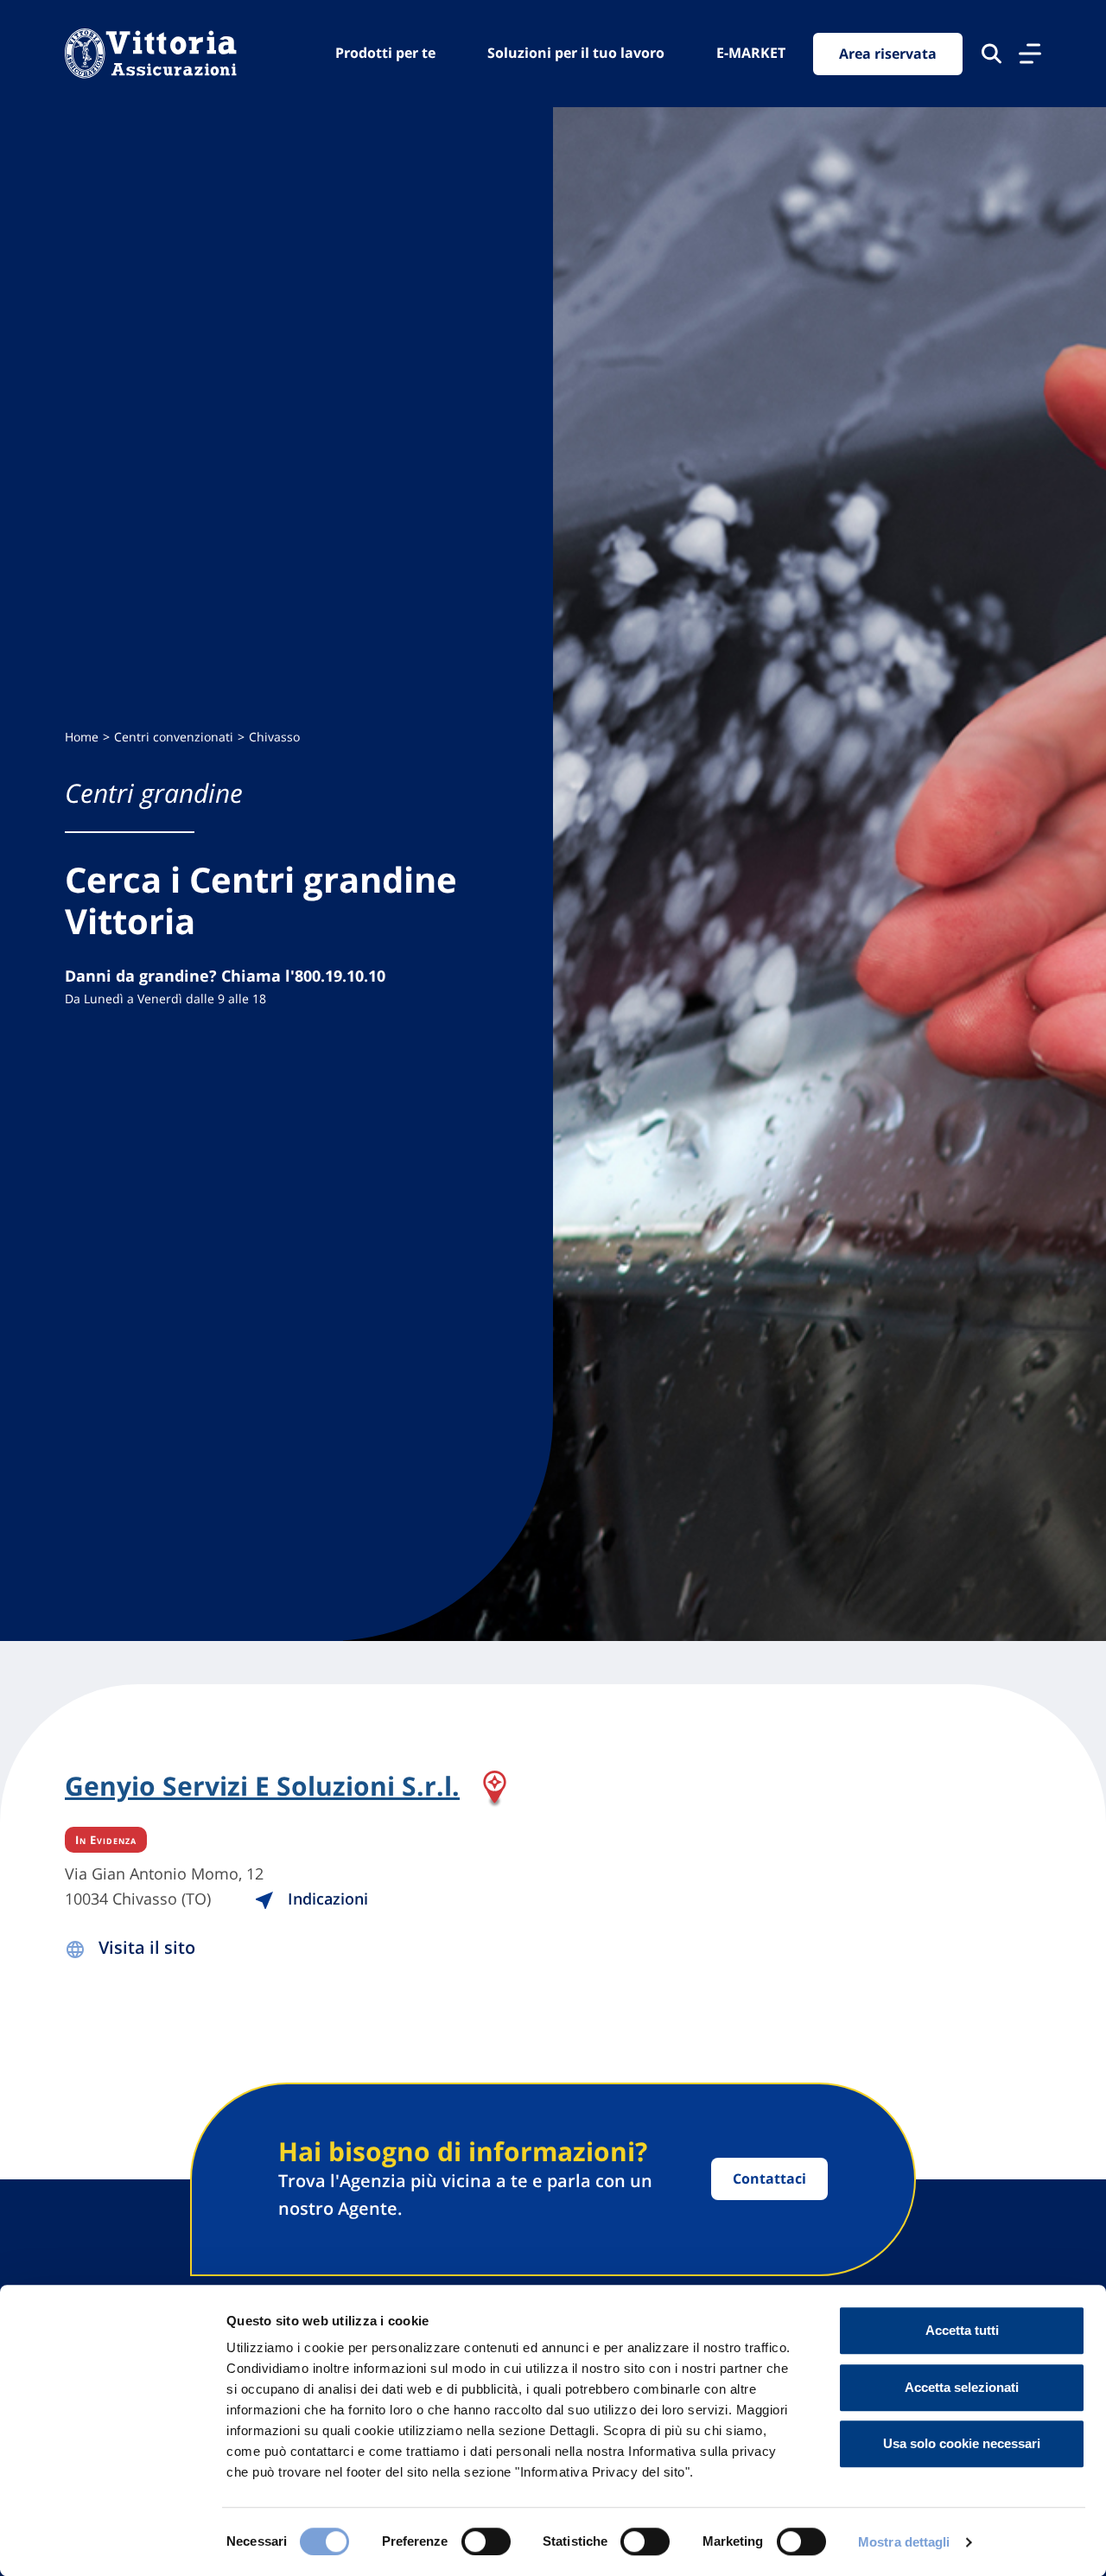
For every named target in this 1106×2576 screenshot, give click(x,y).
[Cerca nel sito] (992, 54)
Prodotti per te (385, 53)
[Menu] (1030, 54)
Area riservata (888, 54)
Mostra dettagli (904, 2542)
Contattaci (769, 2178)
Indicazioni (326, 1899)
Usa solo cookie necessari (962, 2443)
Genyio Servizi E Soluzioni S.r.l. (262, 1787)
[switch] (486, 2541)
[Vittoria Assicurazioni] (151, 54)
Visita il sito (147, 1947)
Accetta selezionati (962, 2387)
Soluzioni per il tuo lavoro (576, 53)
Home (82, 737)
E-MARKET (751, 53)
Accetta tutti (962, 2330)
